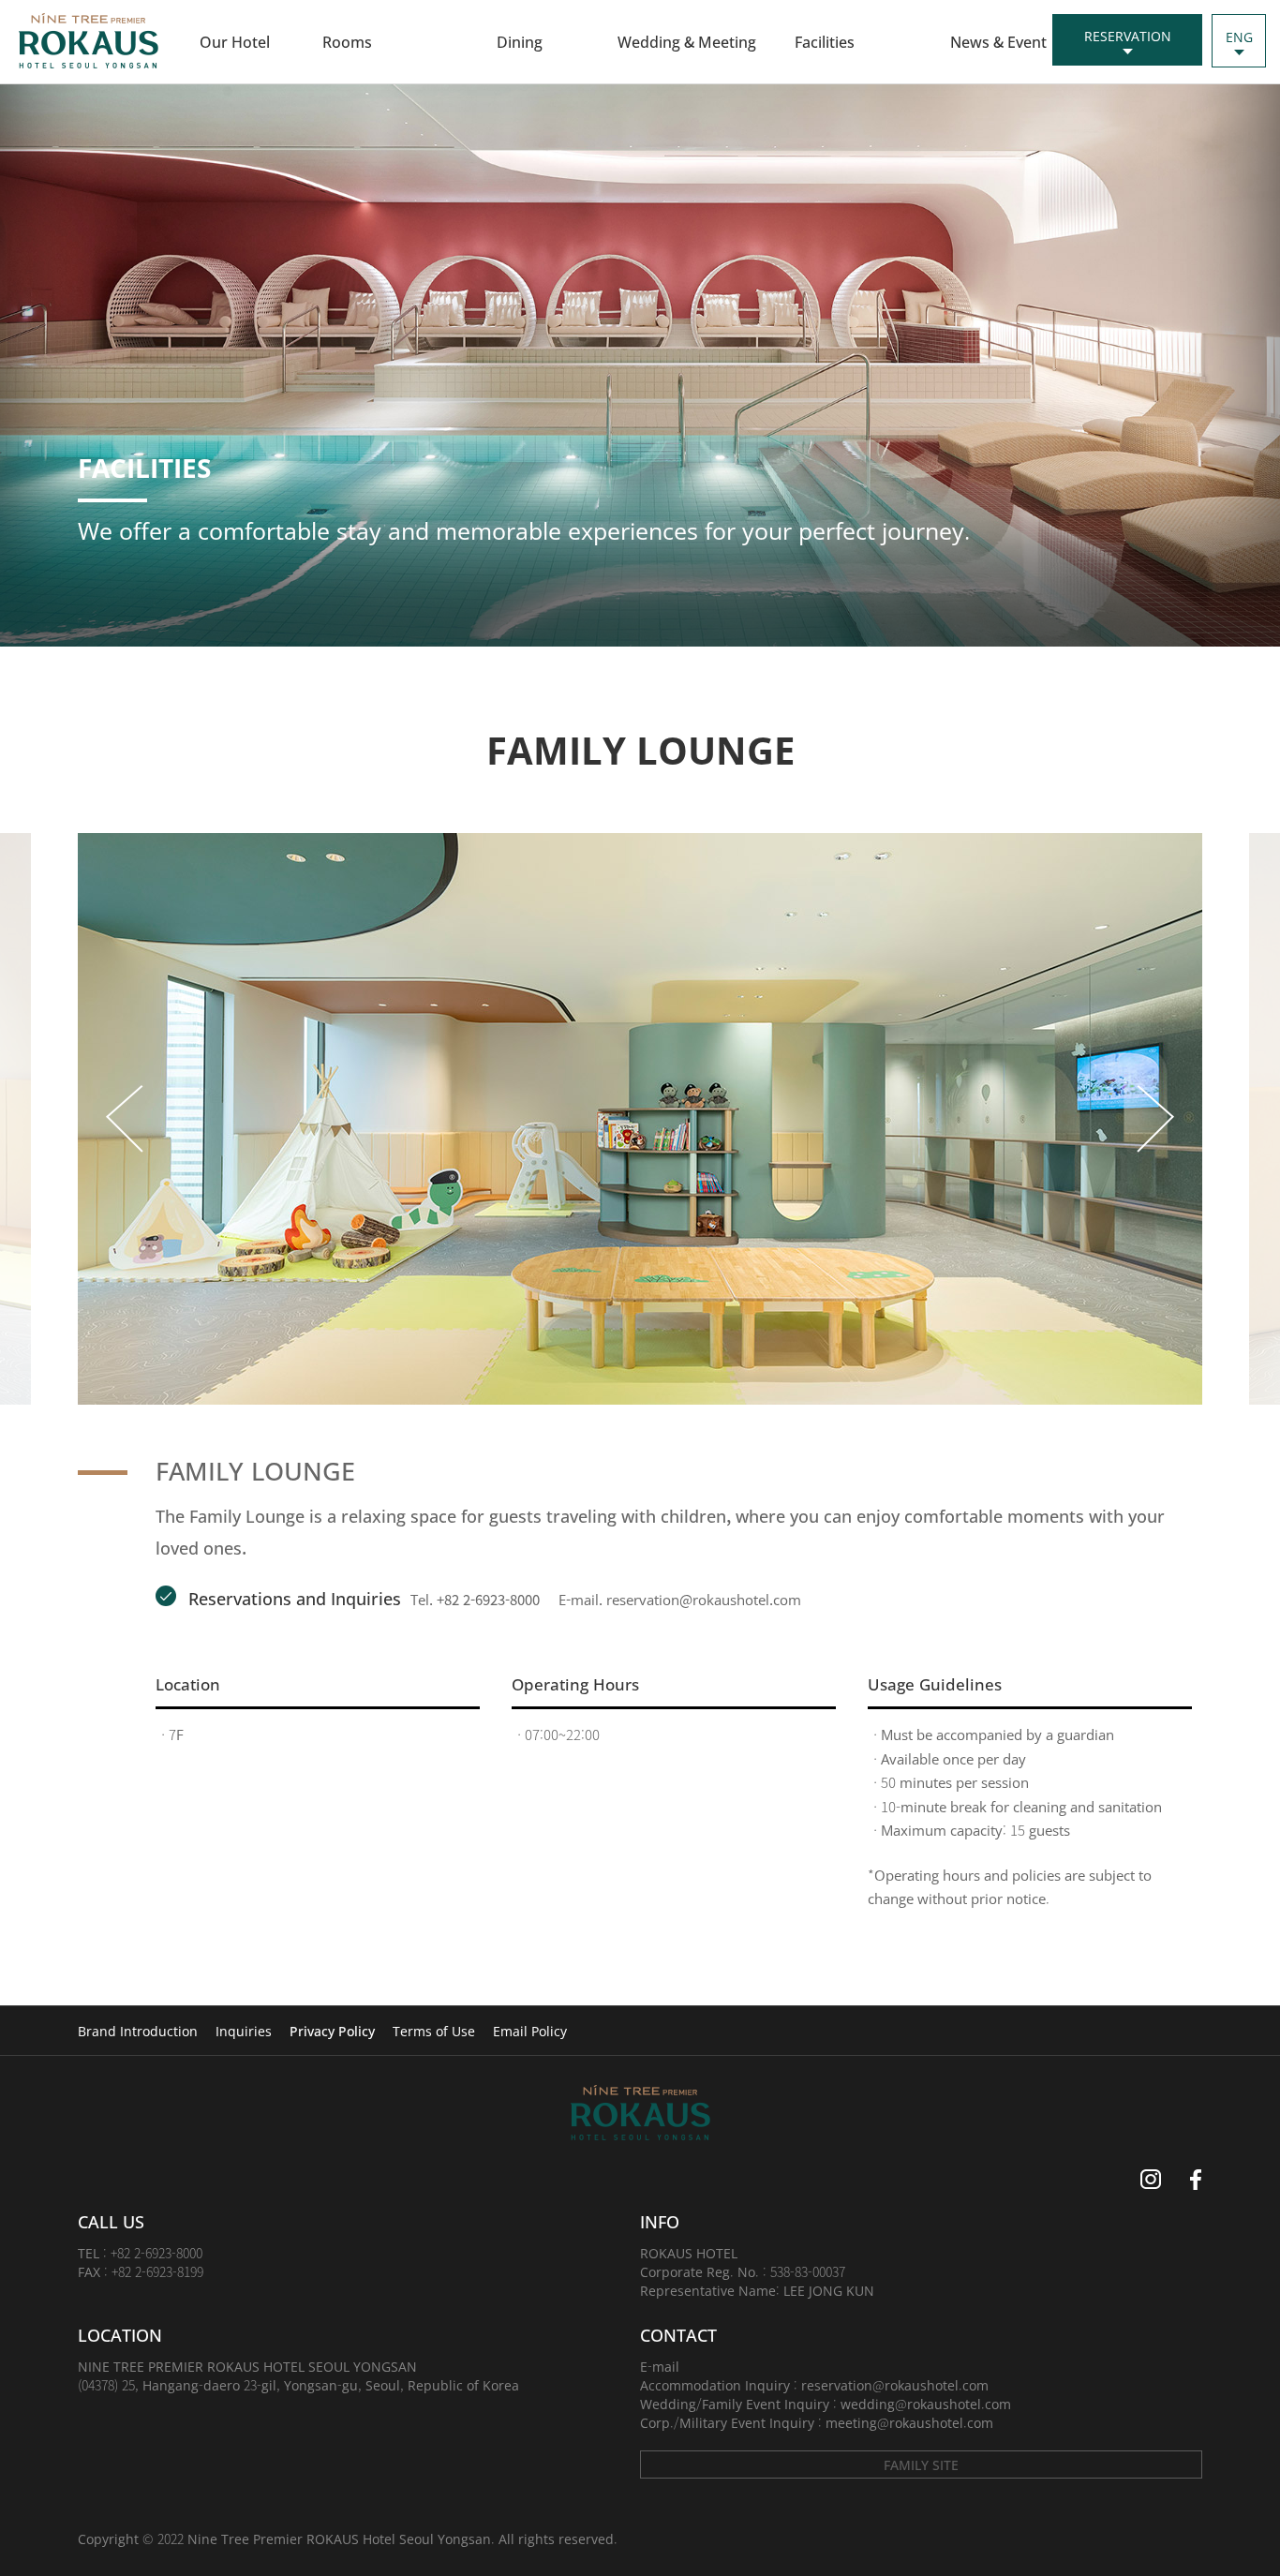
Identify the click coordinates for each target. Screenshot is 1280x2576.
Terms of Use (434, 2031)
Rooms (347, 41)
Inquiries (244, 2031)
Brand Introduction (138, 2031)
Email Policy (530, 2031)
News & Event (998, 41)
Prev (127, 1119)
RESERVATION (1128, 36)
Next (1153, 1119)
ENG (1239, 37)
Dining (520, 41)
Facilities (825, 41)
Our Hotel (235, 41)
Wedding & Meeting (687, 41)
